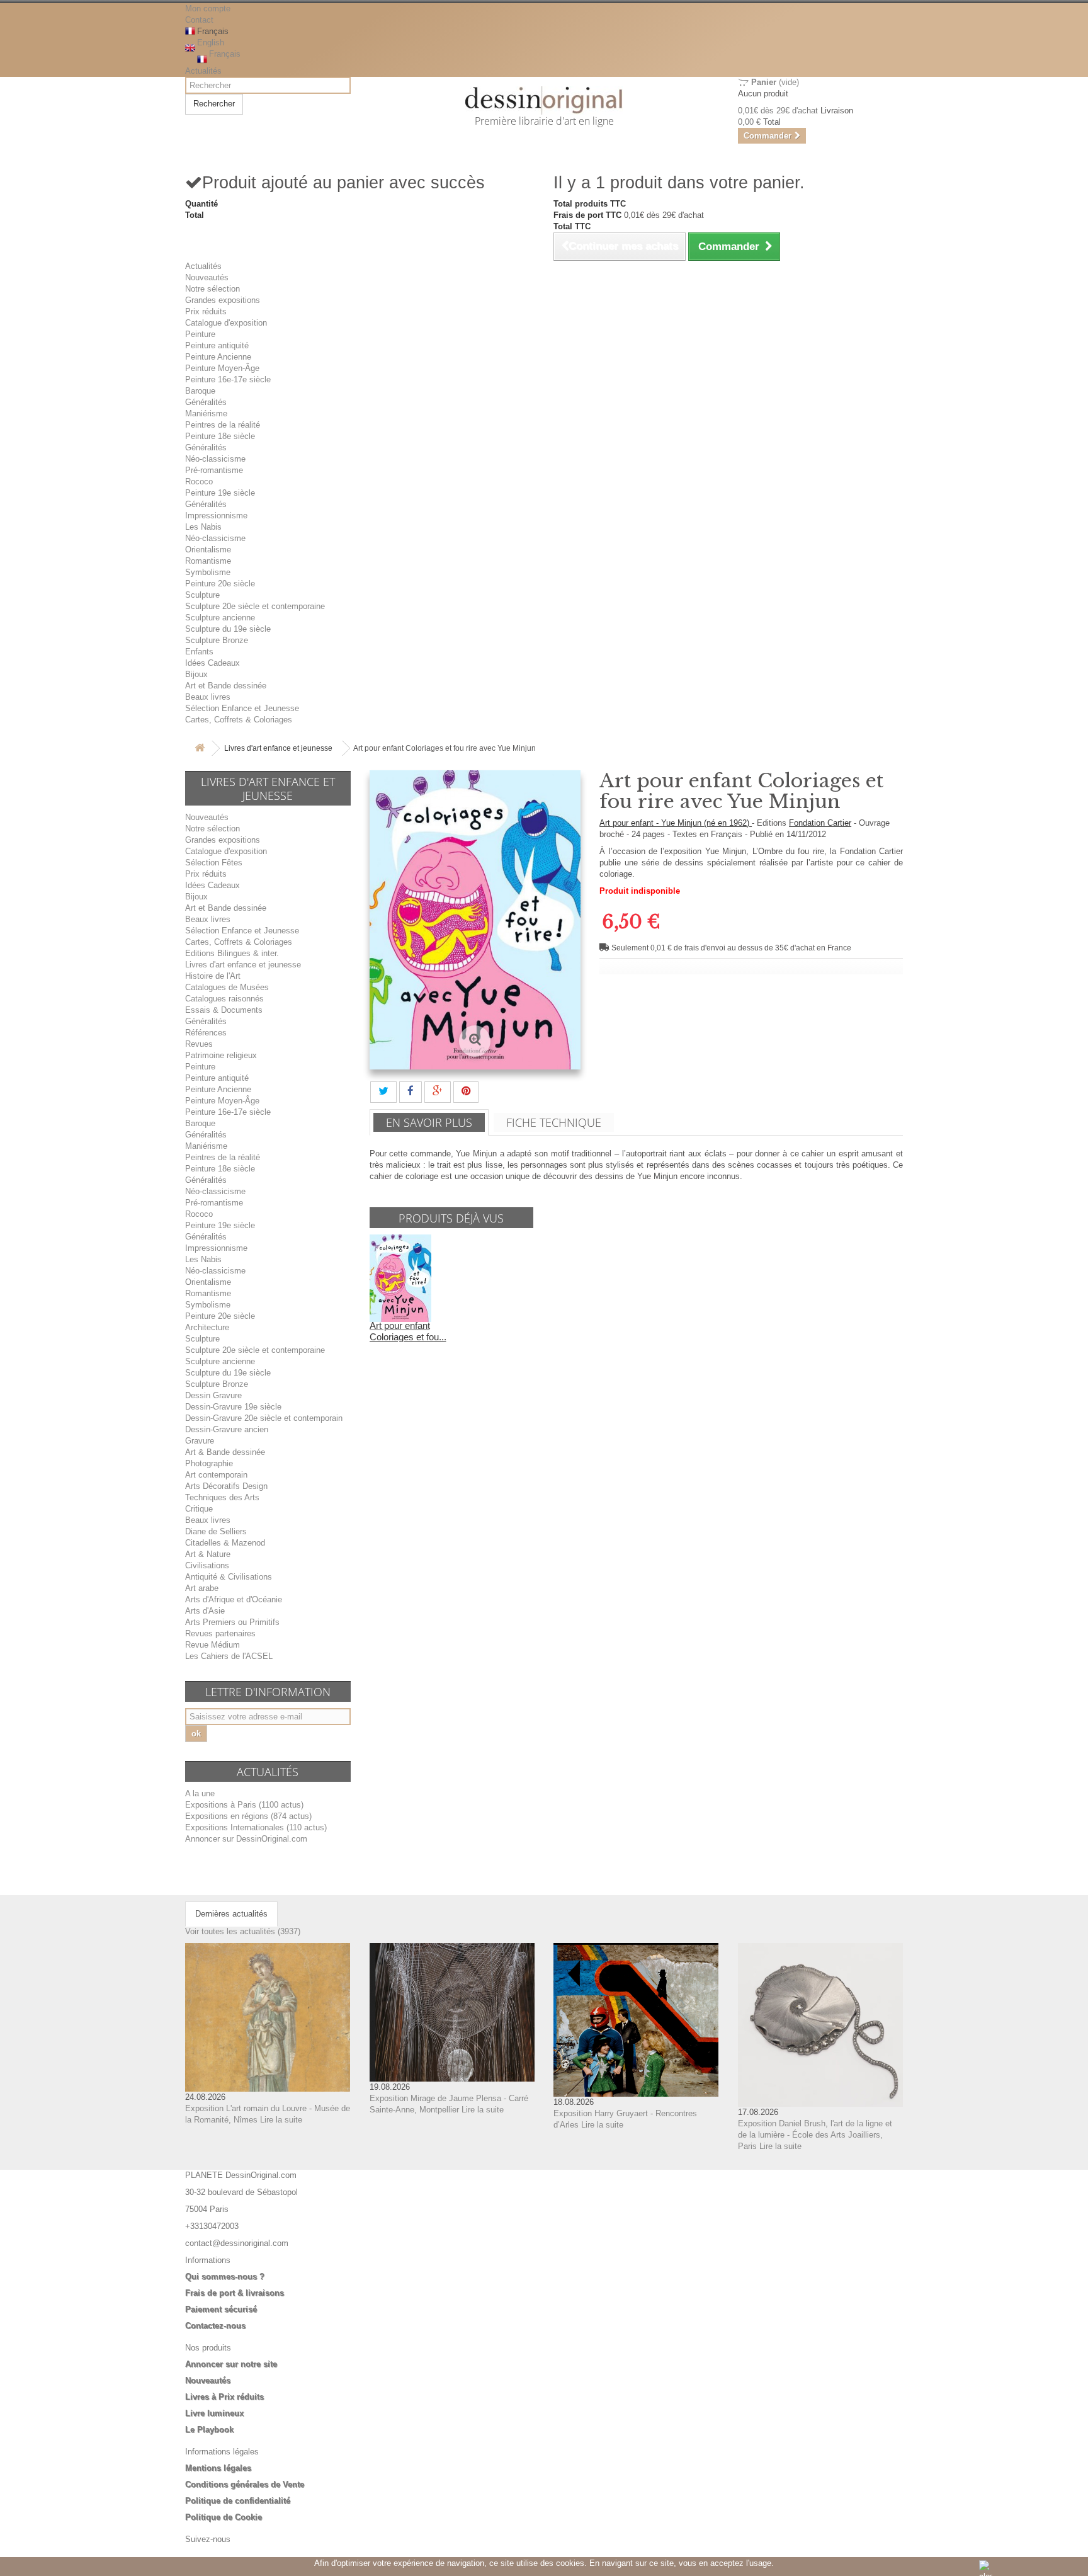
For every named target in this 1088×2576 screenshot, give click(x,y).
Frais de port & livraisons (235, 2293)
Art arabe (202, 1588)
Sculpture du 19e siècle (228, 629)
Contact (199, 20)
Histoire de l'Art (213, 976)
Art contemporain (216, 1475)
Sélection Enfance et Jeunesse (242, 708)
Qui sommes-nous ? (225, 2277)
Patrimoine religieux (221, 1055)
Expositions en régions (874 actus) (248, 1816)
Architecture (207, 1327)
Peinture (200, 334)
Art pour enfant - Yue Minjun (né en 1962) (676, 823)
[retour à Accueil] (200, 749)
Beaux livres (208, 697)
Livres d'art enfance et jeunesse (278, 748)
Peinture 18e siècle (220, 436)
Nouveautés (207, 277)
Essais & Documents (224, 1010)
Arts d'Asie (205, 1611)
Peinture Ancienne (218, 357)
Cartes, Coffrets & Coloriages (239, 720)
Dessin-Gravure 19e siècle (233, 1407)
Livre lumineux (214, 2413)
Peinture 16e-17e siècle (228, 379)
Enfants (199, 652)
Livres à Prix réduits (224, 2397)
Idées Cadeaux (212, 663)
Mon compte (208, 9)
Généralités (206, 402)
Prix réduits (206, 311)
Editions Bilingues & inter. (232, 953)
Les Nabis (203, 527)
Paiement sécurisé (221, 2309)
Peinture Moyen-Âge (222, 368)
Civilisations (207, 1565)
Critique (199, 1509)
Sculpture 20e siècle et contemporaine (255, 606)
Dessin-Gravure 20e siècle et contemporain (264, 1418)
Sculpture (202, 595)
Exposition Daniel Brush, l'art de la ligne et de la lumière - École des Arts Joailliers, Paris (815, 2135)
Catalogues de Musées (227, 987)
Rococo (199, 482)
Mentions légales (218, 2468)
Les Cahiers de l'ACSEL (229, 1656)
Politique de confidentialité (238, 2501)
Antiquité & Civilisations (229, 1577)
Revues (199, 1044)
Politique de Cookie (224, 2517)
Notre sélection (212, 289)
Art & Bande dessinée (225, 1452)
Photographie (209, 1463)
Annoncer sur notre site (231, 2364)
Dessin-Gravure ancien (227, 1429)
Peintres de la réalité (223, 425)
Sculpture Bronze (217, 640)
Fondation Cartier (820, 823)
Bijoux (196, 674)
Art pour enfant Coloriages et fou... (408, 1331)
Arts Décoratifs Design (226, 1486)
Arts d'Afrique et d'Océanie (234, 1599)
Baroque (200, 391)
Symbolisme (208, 572)
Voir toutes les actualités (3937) (243, 1931)
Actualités (203, 71)
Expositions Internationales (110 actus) (256, 1827)
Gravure (200, 1441)
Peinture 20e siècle (220, 584)
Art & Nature (208, 1554)
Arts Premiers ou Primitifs (232, 1622)
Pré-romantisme (214, 470)
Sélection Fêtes (214, 863)
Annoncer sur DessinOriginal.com (246, 1839)
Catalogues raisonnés (224, 999)
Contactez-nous (215, 2326)
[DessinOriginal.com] (544, 100)
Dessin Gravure (213, 1395)
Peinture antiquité (217, 345)
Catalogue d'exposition (226, 323)
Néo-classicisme (215, 459)
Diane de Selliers (216, 1531)
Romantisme (208, 561)
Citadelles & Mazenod (225, 1543)
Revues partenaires (220, 1633)
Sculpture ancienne (220, 618)
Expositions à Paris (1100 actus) (244, 1805)
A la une (200, 1793)
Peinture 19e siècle (220, 493)
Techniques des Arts (222, 1497)
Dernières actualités (231, 1914)
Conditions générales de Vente (245, 2484)
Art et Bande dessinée (226, 686)
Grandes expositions (223, 300)
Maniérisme (206, 413)
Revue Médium (212, 1645)
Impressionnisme (216, 516)
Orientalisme (208, 550)
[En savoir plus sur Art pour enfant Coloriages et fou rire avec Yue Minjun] (400, 1278)
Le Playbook (209, 2430)
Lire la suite (281, 2120)
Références (206, 1033)
